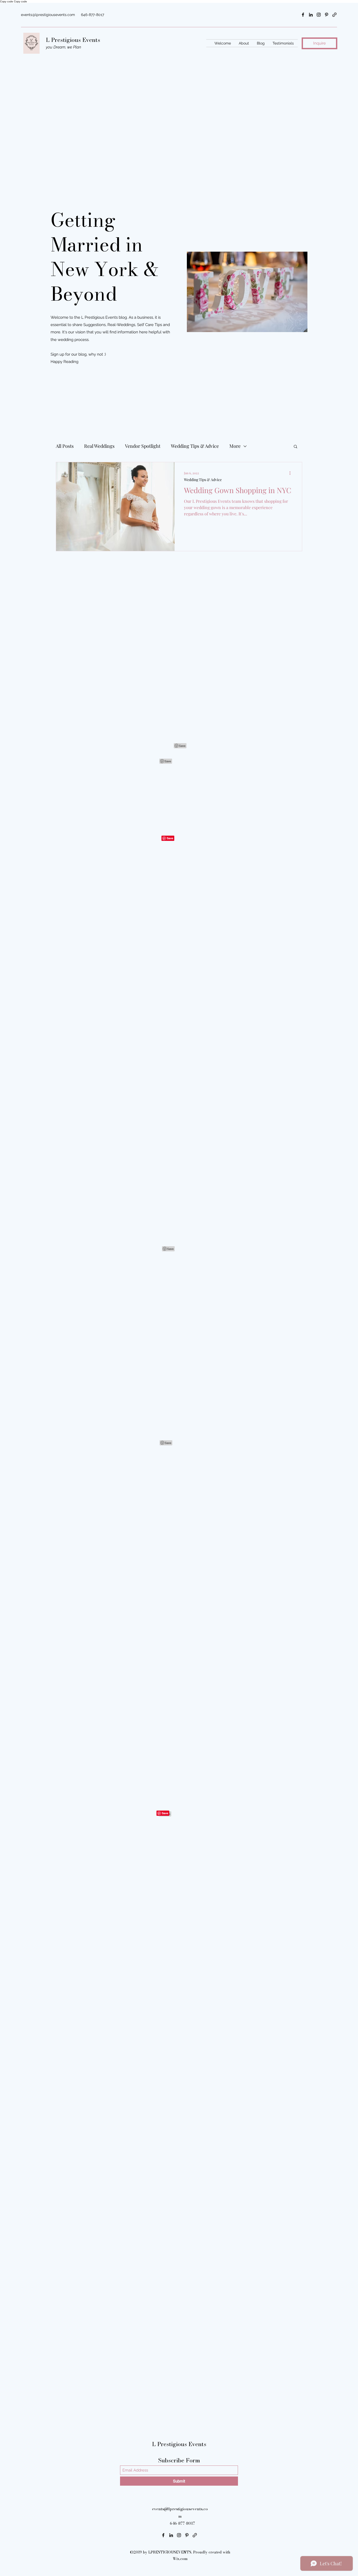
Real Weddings (99, 446)
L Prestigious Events (74, 40)
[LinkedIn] (311, 15)
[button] (295, 447)
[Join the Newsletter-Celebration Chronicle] (334, 15)
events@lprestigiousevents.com (48, 15)
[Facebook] (303, 15)
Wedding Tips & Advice (195, 446)
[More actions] (292, 473)
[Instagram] (319, 15)
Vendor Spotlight (143, 446)
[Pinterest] (327, 15)
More (235, 446)
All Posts (65, 446)
